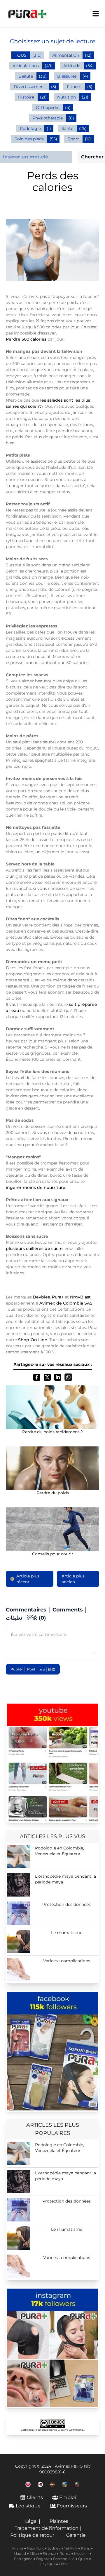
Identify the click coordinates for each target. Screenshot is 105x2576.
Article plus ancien (73, 1579)
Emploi (68, 2497)
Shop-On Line (33, 1340)
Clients (35, 2497)
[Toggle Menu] (96, 14)
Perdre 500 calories (27, 339)
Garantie (76, 2535)
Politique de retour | (34, 2535)
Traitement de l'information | (48, 2528)
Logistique (28, 2506)
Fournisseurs (72, 2506)
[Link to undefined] (28, 2484)
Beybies (41, 1297)
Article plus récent (28, 1579)
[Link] (52, 1763)
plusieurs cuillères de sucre (34, 1248)
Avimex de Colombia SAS (66, 1303)
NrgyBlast (80, 1297)
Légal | (33, 2521)
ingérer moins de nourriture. (36, 1187)
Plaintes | (60, 2521)
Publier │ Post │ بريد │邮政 (33, 1669)
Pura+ (58, 1297)
